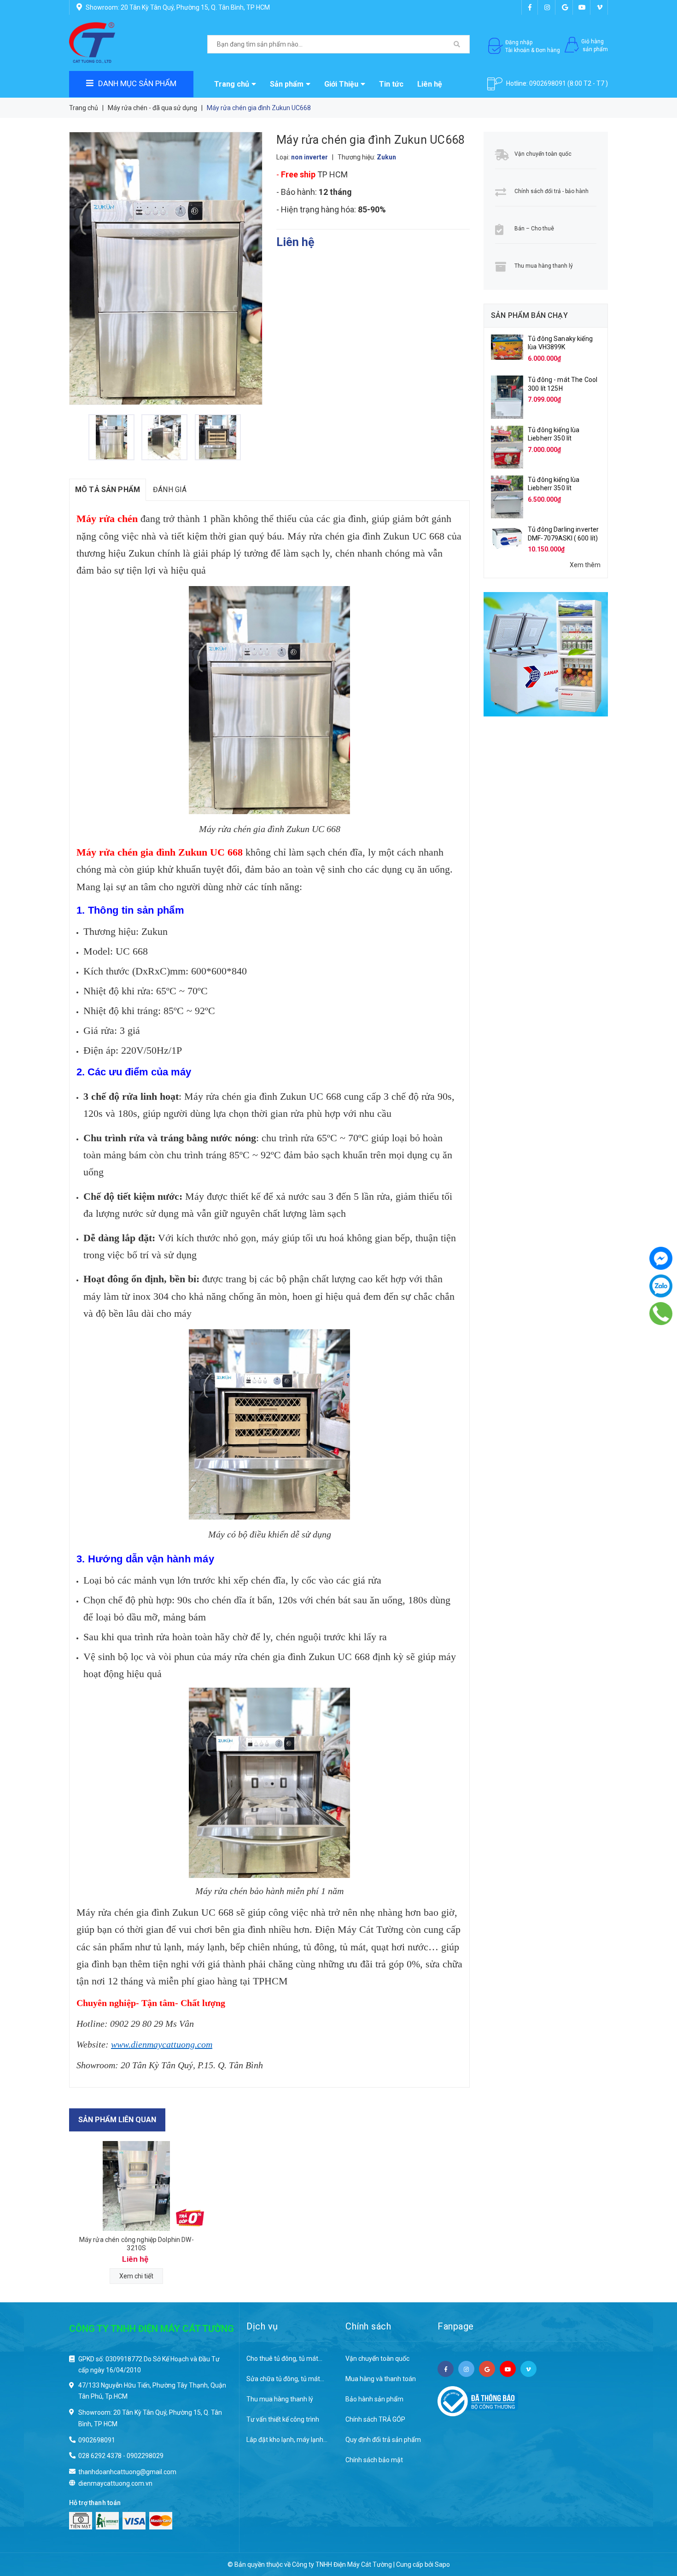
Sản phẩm (287, 84)
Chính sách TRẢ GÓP (375, 2419)
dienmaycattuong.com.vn (115, 2483)
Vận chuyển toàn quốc (543, 154)
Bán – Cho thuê (534, 229)
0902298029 (145, 2456)
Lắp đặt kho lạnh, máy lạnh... (287, 2440)
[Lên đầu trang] (652, 2521)
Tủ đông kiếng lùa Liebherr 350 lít (554, 434)
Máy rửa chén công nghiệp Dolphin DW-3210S (137, 2244)
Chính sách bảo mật (374, 2460)
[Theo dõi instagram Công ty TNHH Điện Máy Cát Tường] (547, 7)
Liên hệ (430, 84)
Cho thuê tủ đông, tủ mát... (284, 2359)
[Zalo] (661, 1286)
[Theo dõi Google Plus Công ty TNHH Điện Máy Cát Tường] (565, 7)
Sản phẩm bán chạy (529, 315)
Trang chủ (232, 84)
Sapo (442, 2564)
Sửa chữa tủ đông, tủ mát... (285, 2379)
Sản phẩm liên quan (117, 2120)
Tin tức (391, 84)
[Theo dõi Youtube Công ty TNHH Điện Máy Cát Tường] (582, 7)
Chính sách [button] (368, 2326)
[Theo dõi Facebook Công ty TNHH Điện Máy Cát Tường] (530, 7)
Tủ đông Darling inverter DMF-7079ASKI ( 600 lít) (563, 534)
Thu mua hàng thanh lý (544, 266)
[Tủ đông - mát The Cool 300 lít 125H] (507, 397)
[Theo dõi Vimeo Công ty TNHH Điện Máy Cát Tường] (600, 7)
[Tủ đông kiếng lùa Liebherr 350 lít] (507, 446)
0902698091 (548, 83)
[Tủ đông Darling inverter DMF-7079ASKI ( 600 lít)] (507, 536)
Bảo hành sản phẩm (374, 2399)
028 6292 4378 (100, 2456)
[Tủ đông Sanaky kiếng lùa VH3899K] (507, 346)
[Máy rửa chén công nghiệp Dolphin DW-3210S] (137, 2186)
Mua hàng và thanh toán (381, 2379)
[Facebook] (661, 1258)
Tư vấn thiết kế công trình (283, 2419)
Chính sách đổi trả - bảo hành (552, 191)
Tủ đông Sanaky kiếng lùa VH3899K (560, 343)
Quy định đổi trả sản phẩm (383, 2440)
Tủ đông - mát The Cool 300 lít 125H (563, 384)
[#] (546, 654)
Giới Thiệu (341, 84)
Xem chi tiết (136, 2276)
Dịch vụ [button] (262, 2326)
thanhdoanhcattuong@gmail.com (127, 2472)
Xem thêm (585, 565)
